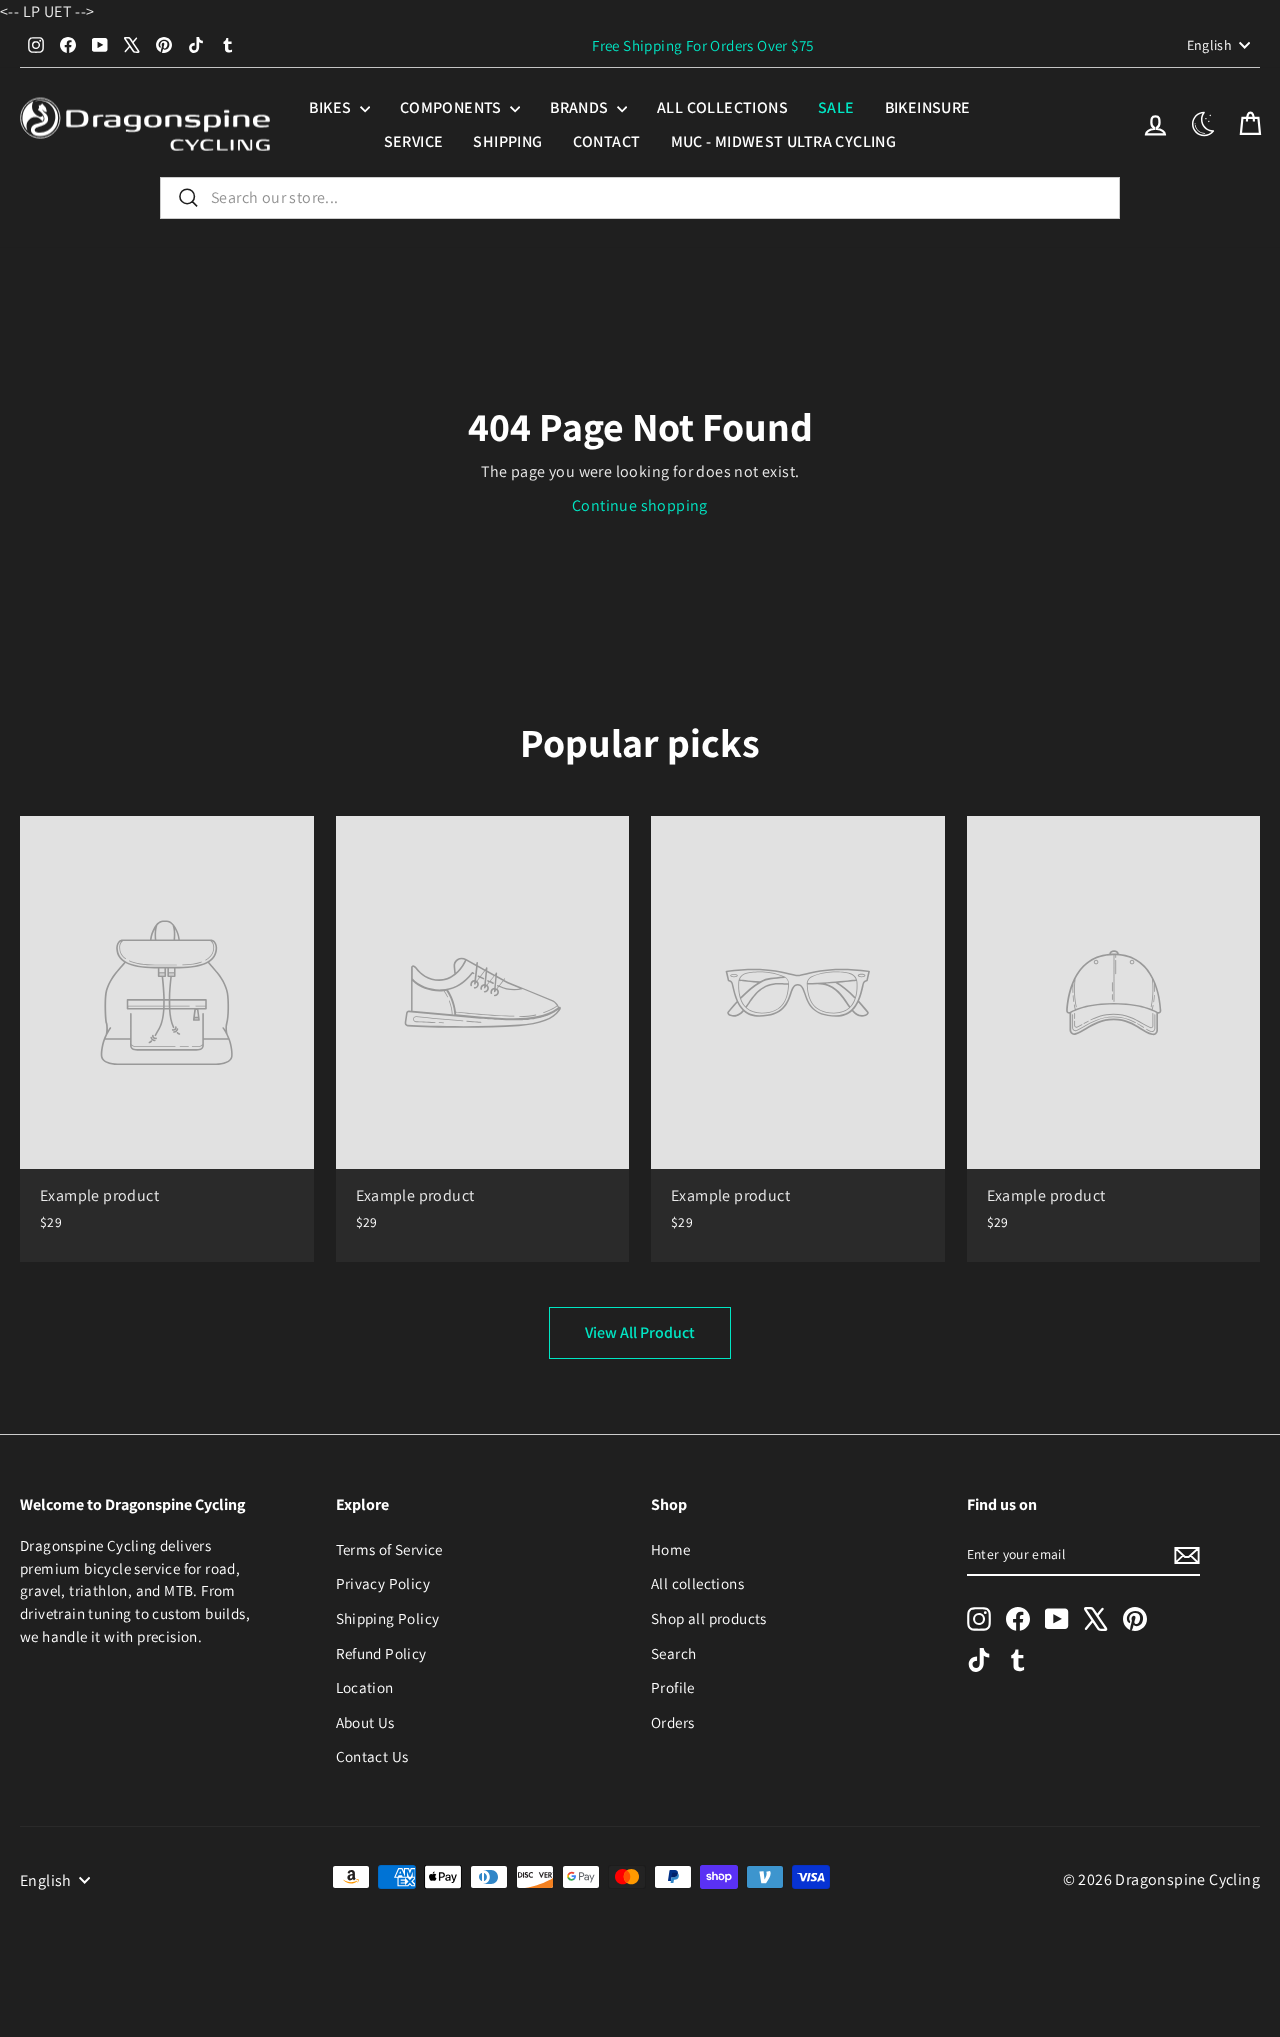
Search (673, 1653)
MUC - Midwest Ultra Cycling (784, 141)
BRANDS (581, 107)
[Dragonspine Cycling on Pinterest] (1135, 1618)
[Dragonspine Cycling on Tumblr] (1018, 1658)
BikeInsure (928, 107)
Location (365, 1687)
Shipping (507, 141)
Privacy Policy (383, 1583)
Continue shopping (640, 505)
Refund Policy (381, 1653)
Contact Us (372, 1756)
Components (452, 107)
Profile (673, 1687)
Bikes (331, 107)
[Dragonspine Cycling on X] (1096, 1618)
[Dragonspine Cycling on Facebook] (1018, 1618)
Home (671, 1549)
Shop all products (709, 1618)
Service (414, 141)
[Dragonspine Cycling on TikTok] (979, 1658)
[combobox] (640, 198)
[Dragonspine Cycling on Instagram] (979, 1618)
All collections (722, 107)
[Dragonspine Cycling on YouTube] (1057, 1618)
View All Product (640, 1332)
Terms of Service (389, 1549)
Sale (836, 107)
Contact (607, 141)
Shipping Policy (388, 1618)
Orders (672, 1722)
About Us (365, 1722)
